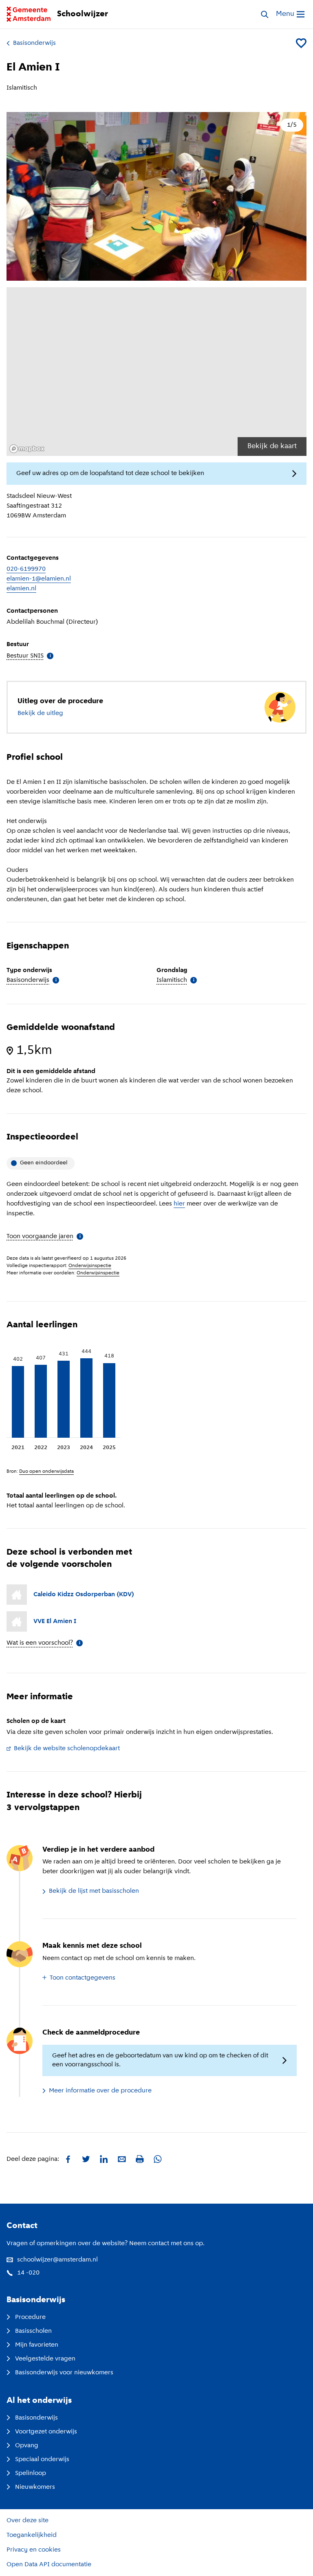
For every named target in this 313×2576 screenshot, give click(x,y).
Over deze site (28, 2521)
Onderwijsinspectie (90, 1266)
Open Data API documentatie (49, 2565)
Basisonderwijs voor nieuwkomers (64, 2373)
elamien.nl (21, 589)
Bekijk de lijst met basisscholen (94, 1891)
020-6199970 (26, 569)
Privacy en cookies (34, 2550)
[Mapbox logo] (27, 449)
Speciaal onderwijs (42, 2459)
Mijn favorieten (37, 2345)
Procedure (30, 2317)
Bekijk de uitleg (40, 713)
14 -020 (28, 2273)
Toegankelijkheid (32, 2535)
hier (179, 1204)
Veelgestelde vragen (45, 2359)
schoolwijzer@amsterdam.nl (57, 2260)
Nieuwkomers (35, 2487)
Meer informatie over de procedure (100, 2091)
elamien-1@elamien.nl (39, 579)
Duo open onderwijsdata (46, 1472)
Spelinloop (31, 2473)
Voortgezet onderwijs (46, 2432)
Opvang (27, 2446)
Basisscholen (33, 2331)
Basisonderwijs (34, 43)
